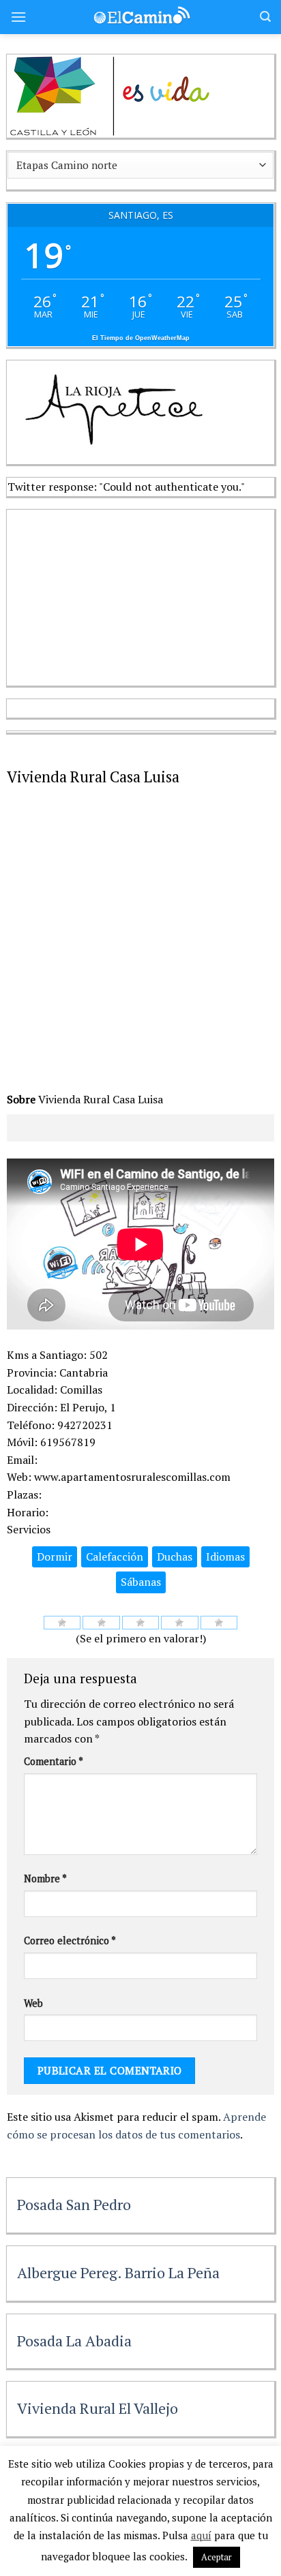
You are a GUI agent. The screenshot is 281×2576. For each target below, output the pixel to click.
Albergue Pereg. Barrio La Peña (118, 2272)
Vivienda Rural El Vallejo (98, 2408)
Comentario (54, 1761)
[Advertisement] (109, 595)
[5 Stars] (219, 1623)
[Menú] (18, 17)
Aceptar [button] (217, 2557)
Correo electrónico (70, 1941)
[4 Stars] (180, 1623)
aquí (201, 2535)
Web (33, 2003)
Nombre (45, 1879)
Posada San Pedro (74, 2204)
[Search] (265, 17)
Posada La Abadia (74, 2341)
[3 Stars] (141, 1623)
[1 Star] (62, 1623)
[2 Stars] (101, 1623)
